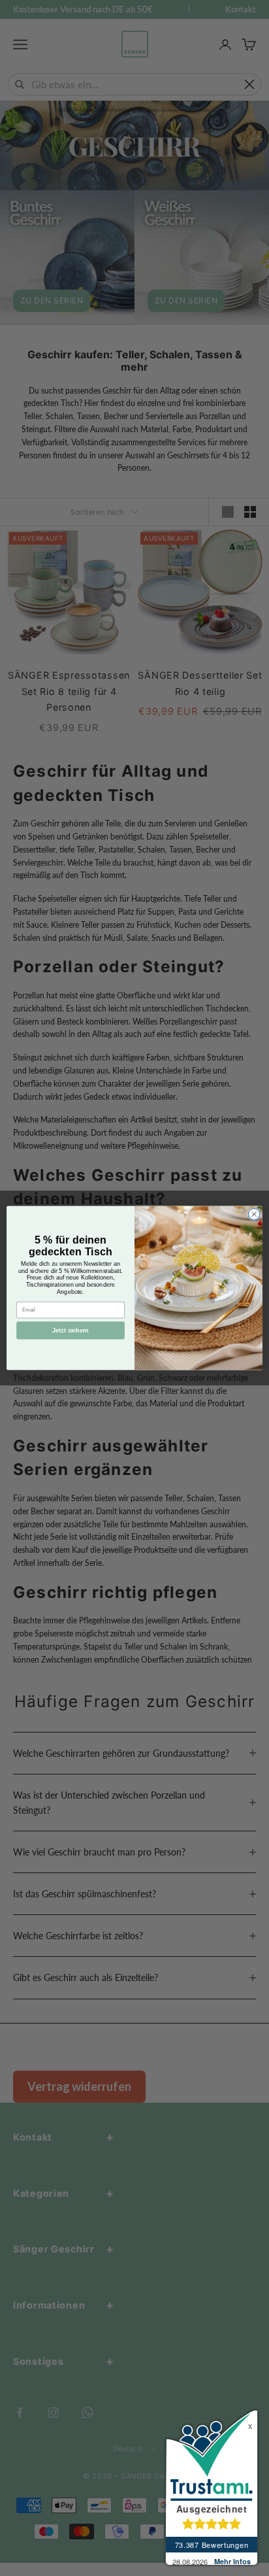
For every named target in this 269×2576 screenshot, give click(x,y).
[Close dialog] (254, 1214)
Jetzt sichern (70, 1330)
